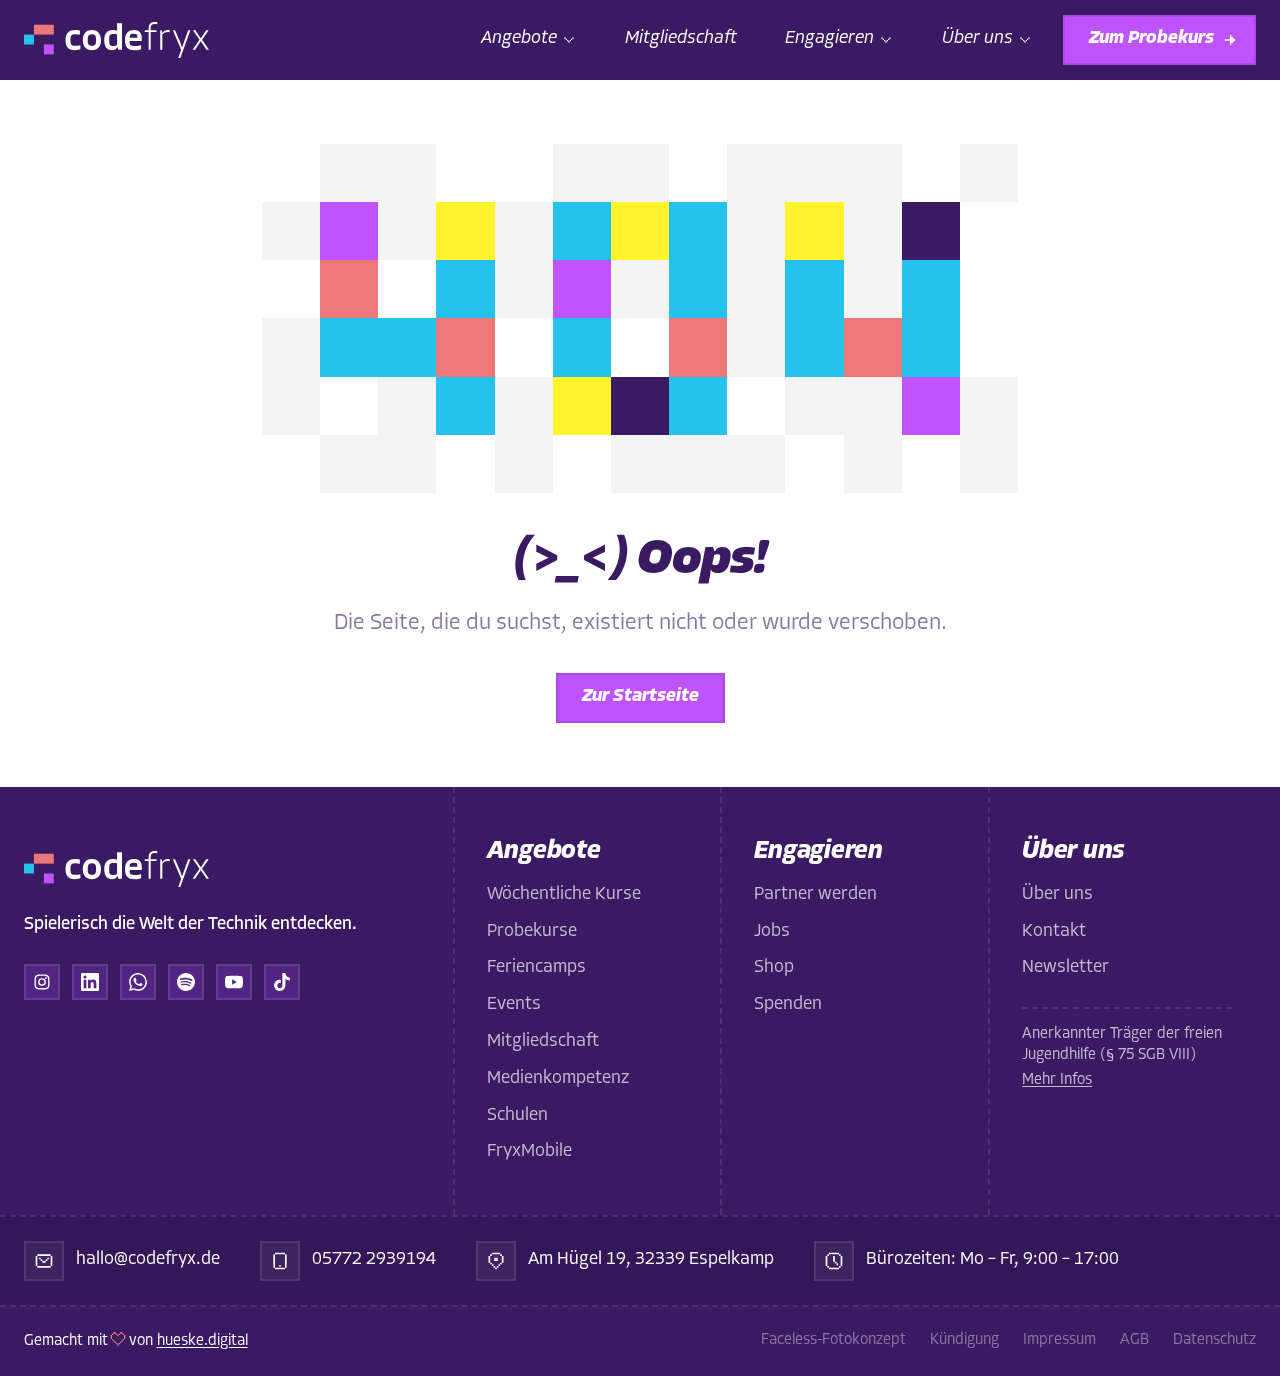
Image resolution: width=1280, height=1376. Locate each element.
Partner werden (815, 895)
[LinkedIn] (90, 982)
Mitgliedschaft (681, 39)
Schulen (517, 1116)
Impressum (1059, 1340)
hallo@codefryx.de (148, 1260)
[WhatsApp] (138, 982)
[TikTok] (282, 982)
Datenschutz (1214, 1340)
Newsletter (1065, 968)
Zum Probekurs (1151, 39)
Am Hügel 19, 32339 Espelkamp (651, 1260)
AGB (1134, 1340)
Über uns (977, 39)
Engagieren (829, 39)
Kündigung (964, 1340)
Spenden (788, 1005)
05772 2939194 (374, 1260)
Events (514, 1005)
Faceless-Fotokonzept (833, 1340)
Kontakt (1054, 932)
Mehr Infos (1057, 1080)
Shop (774, 968)
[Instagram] (42, 982)
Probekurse (532, 932)
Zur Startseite (640, 697)
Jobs (772, 932)
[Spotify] (186, 982)
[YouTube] (234, 982)
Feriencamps (536, 968)
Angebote (519, 39)
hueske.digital (202, 1341)
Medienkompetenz (558, 1079)
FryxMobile (529, 1152)
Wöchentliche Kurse (564, 895)
